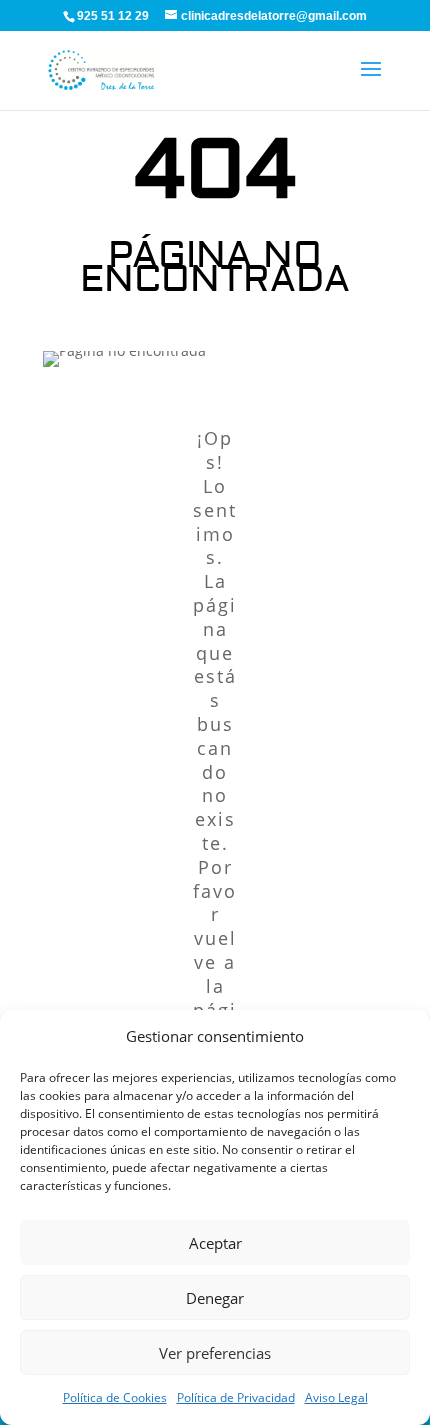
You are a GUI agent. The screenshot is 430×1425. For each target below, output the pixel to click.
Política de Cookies (115, 1397)
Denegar (215, 1298)
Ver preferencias (215, 1353)
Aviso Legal (336, 1397)
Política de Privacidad (236, 1397)
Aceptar (215, 1243)
